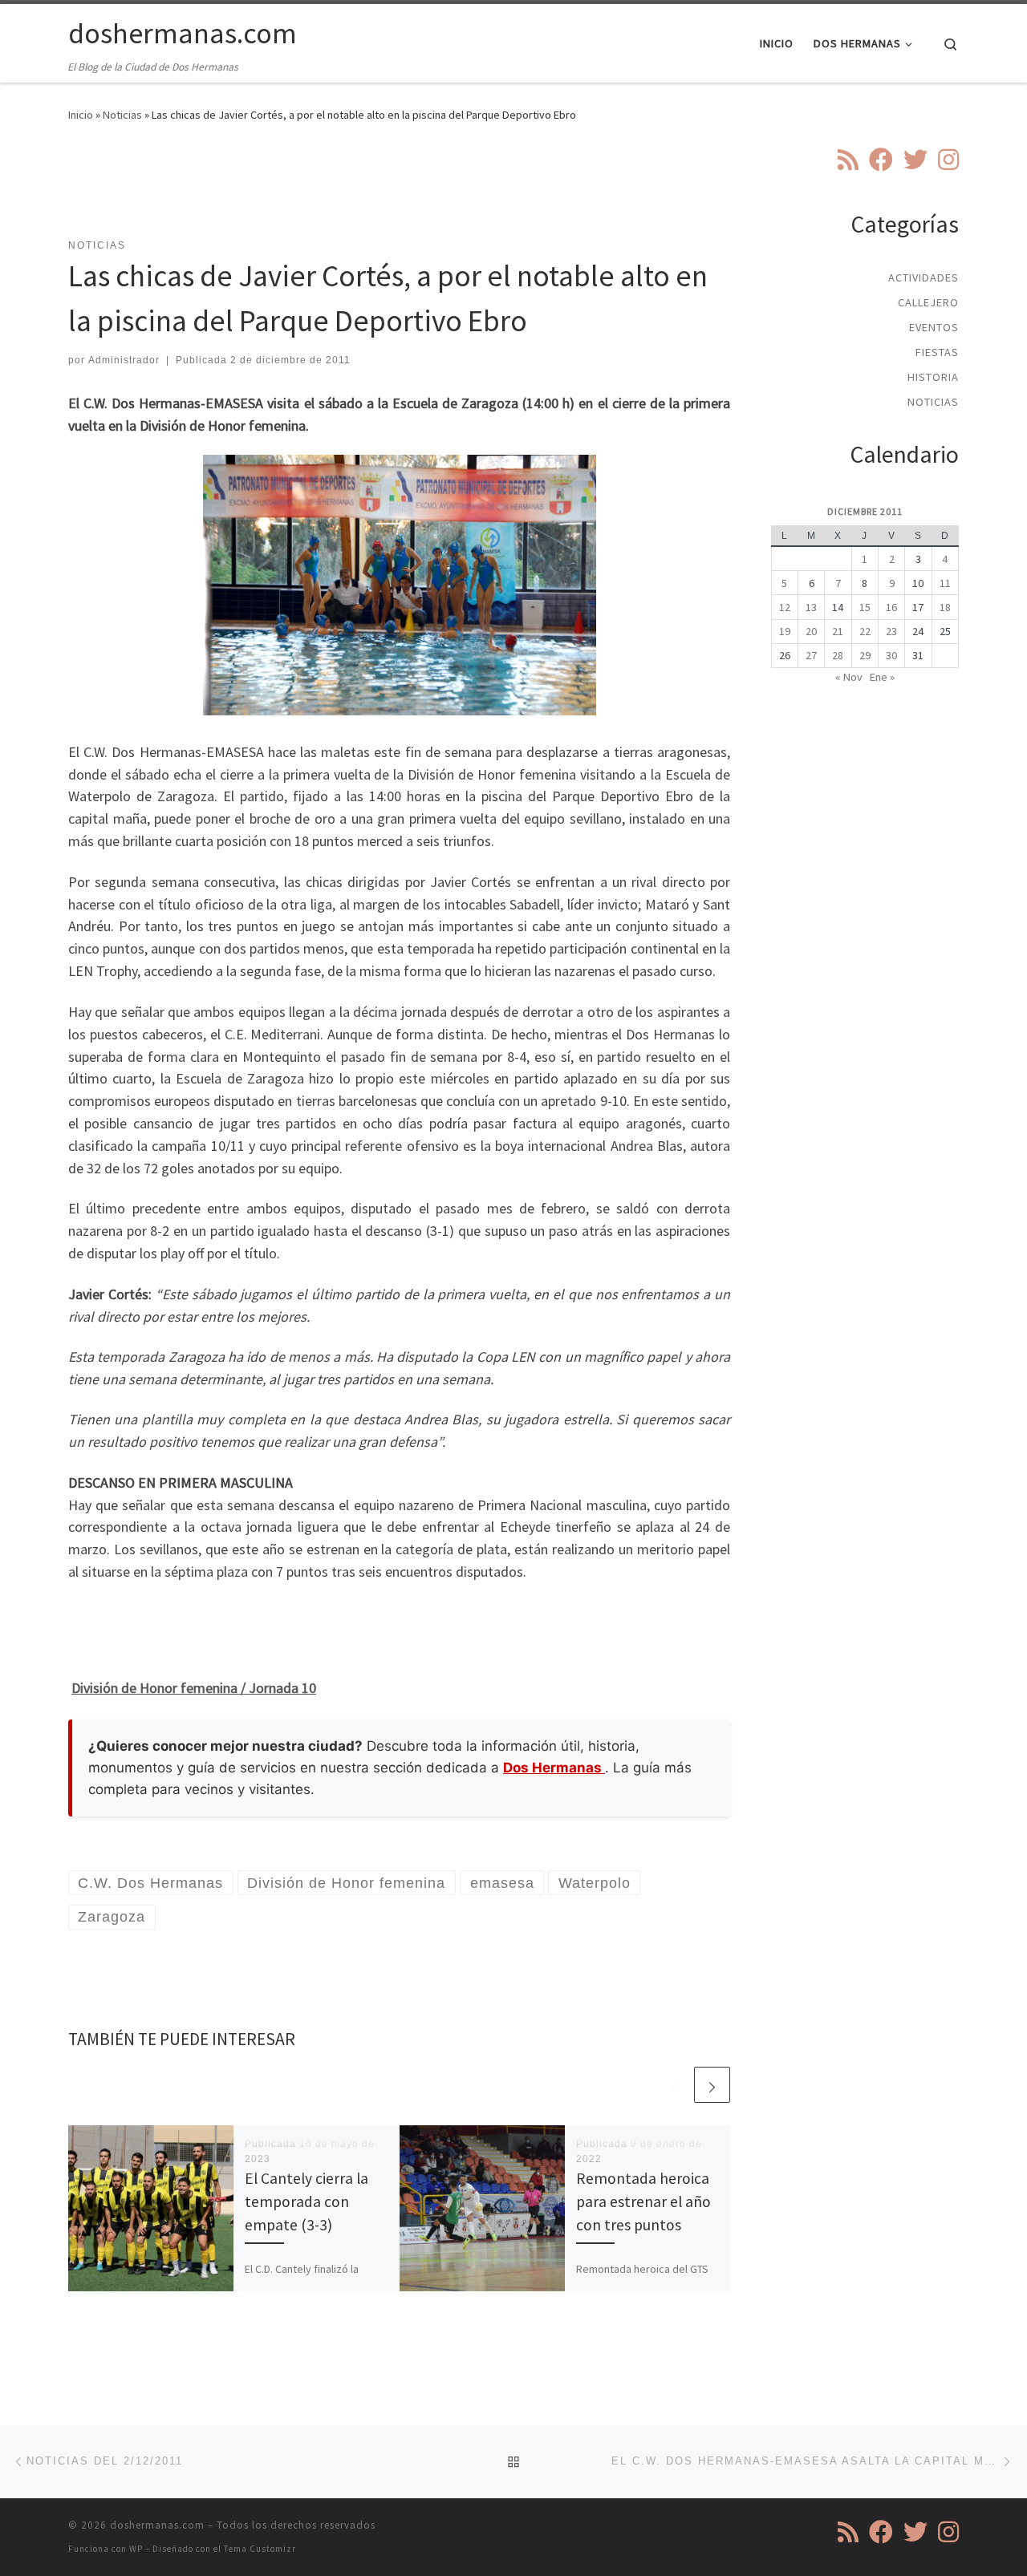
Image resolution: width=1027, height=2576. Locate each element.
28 (838, 655)
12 (785, 607)
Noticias (122, 115)
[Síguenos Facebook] (881, 160)
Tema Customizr (260, 2549)
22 (865, 631)
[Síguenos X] (915, 160)
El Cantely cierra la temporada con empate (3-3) (306, 2201)
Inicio (81, 115)
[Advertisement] (400, 190)
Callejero (928, 302)
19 (785, 631)
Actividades (923, 277)
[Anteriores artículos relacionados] (674, 2085)
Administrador (124, 360)
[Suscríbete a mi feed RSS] (848, 160)
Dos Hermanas (554, 1768)
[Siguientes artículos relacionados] (712, 2085)
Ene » (882, 677)
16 (891, 607)
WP (136, 2549)
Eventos (934, 327)
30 (891, 655)
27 (811, 655)
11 (945, 583)
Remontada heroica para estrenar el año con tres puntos (643, 2201)
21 (838, 631)
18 (945, 607)
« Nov (849, 677)
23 (891, 631)
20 (811, 631)
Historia (933, 377)
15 (865, 607)
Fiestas (937, 352)
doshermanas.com (157, 2525)
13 (811, 607)
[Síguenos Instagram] (948, 160)
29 (865, 655)
